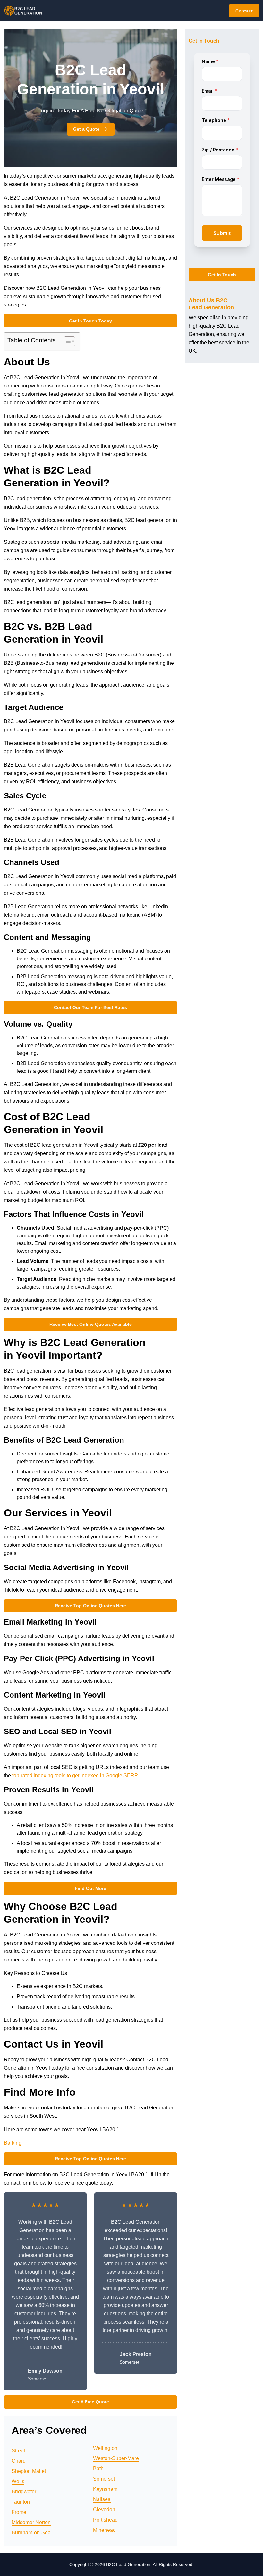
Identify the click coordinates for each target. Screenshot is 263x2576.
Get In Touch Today (90, 321)
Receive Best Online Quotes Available (91, 1324)
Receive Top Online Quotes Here (90, 1606)
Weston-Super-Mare (116, 2458)
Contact (244, 11)
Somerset (104, 2479)
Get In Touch (222, 275)
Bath (98, 2469)
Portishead (105, 2520)
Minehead (104, 2530)
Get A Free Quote (90, 2402)
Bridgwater (24, 2492)
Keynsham (105, 2489)
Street (18, 2451)
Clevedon (104, 2510)
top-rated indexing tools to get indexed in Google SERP (75, 1776)
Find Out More (90, 1888)
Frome (19, 2512)
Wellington (105, 2448)
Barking (13, 2143)
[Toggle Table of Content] (66, 341)
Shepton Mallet (29, 2471)
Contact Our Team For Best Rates (90, 1007)
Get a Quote (86, 129)
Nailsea (102, 2499)
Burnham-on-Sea (31, 2533)
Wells (18, 2481)
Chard (19, 2461)
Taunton (21, 2502)
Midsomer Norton (31, 2522)
